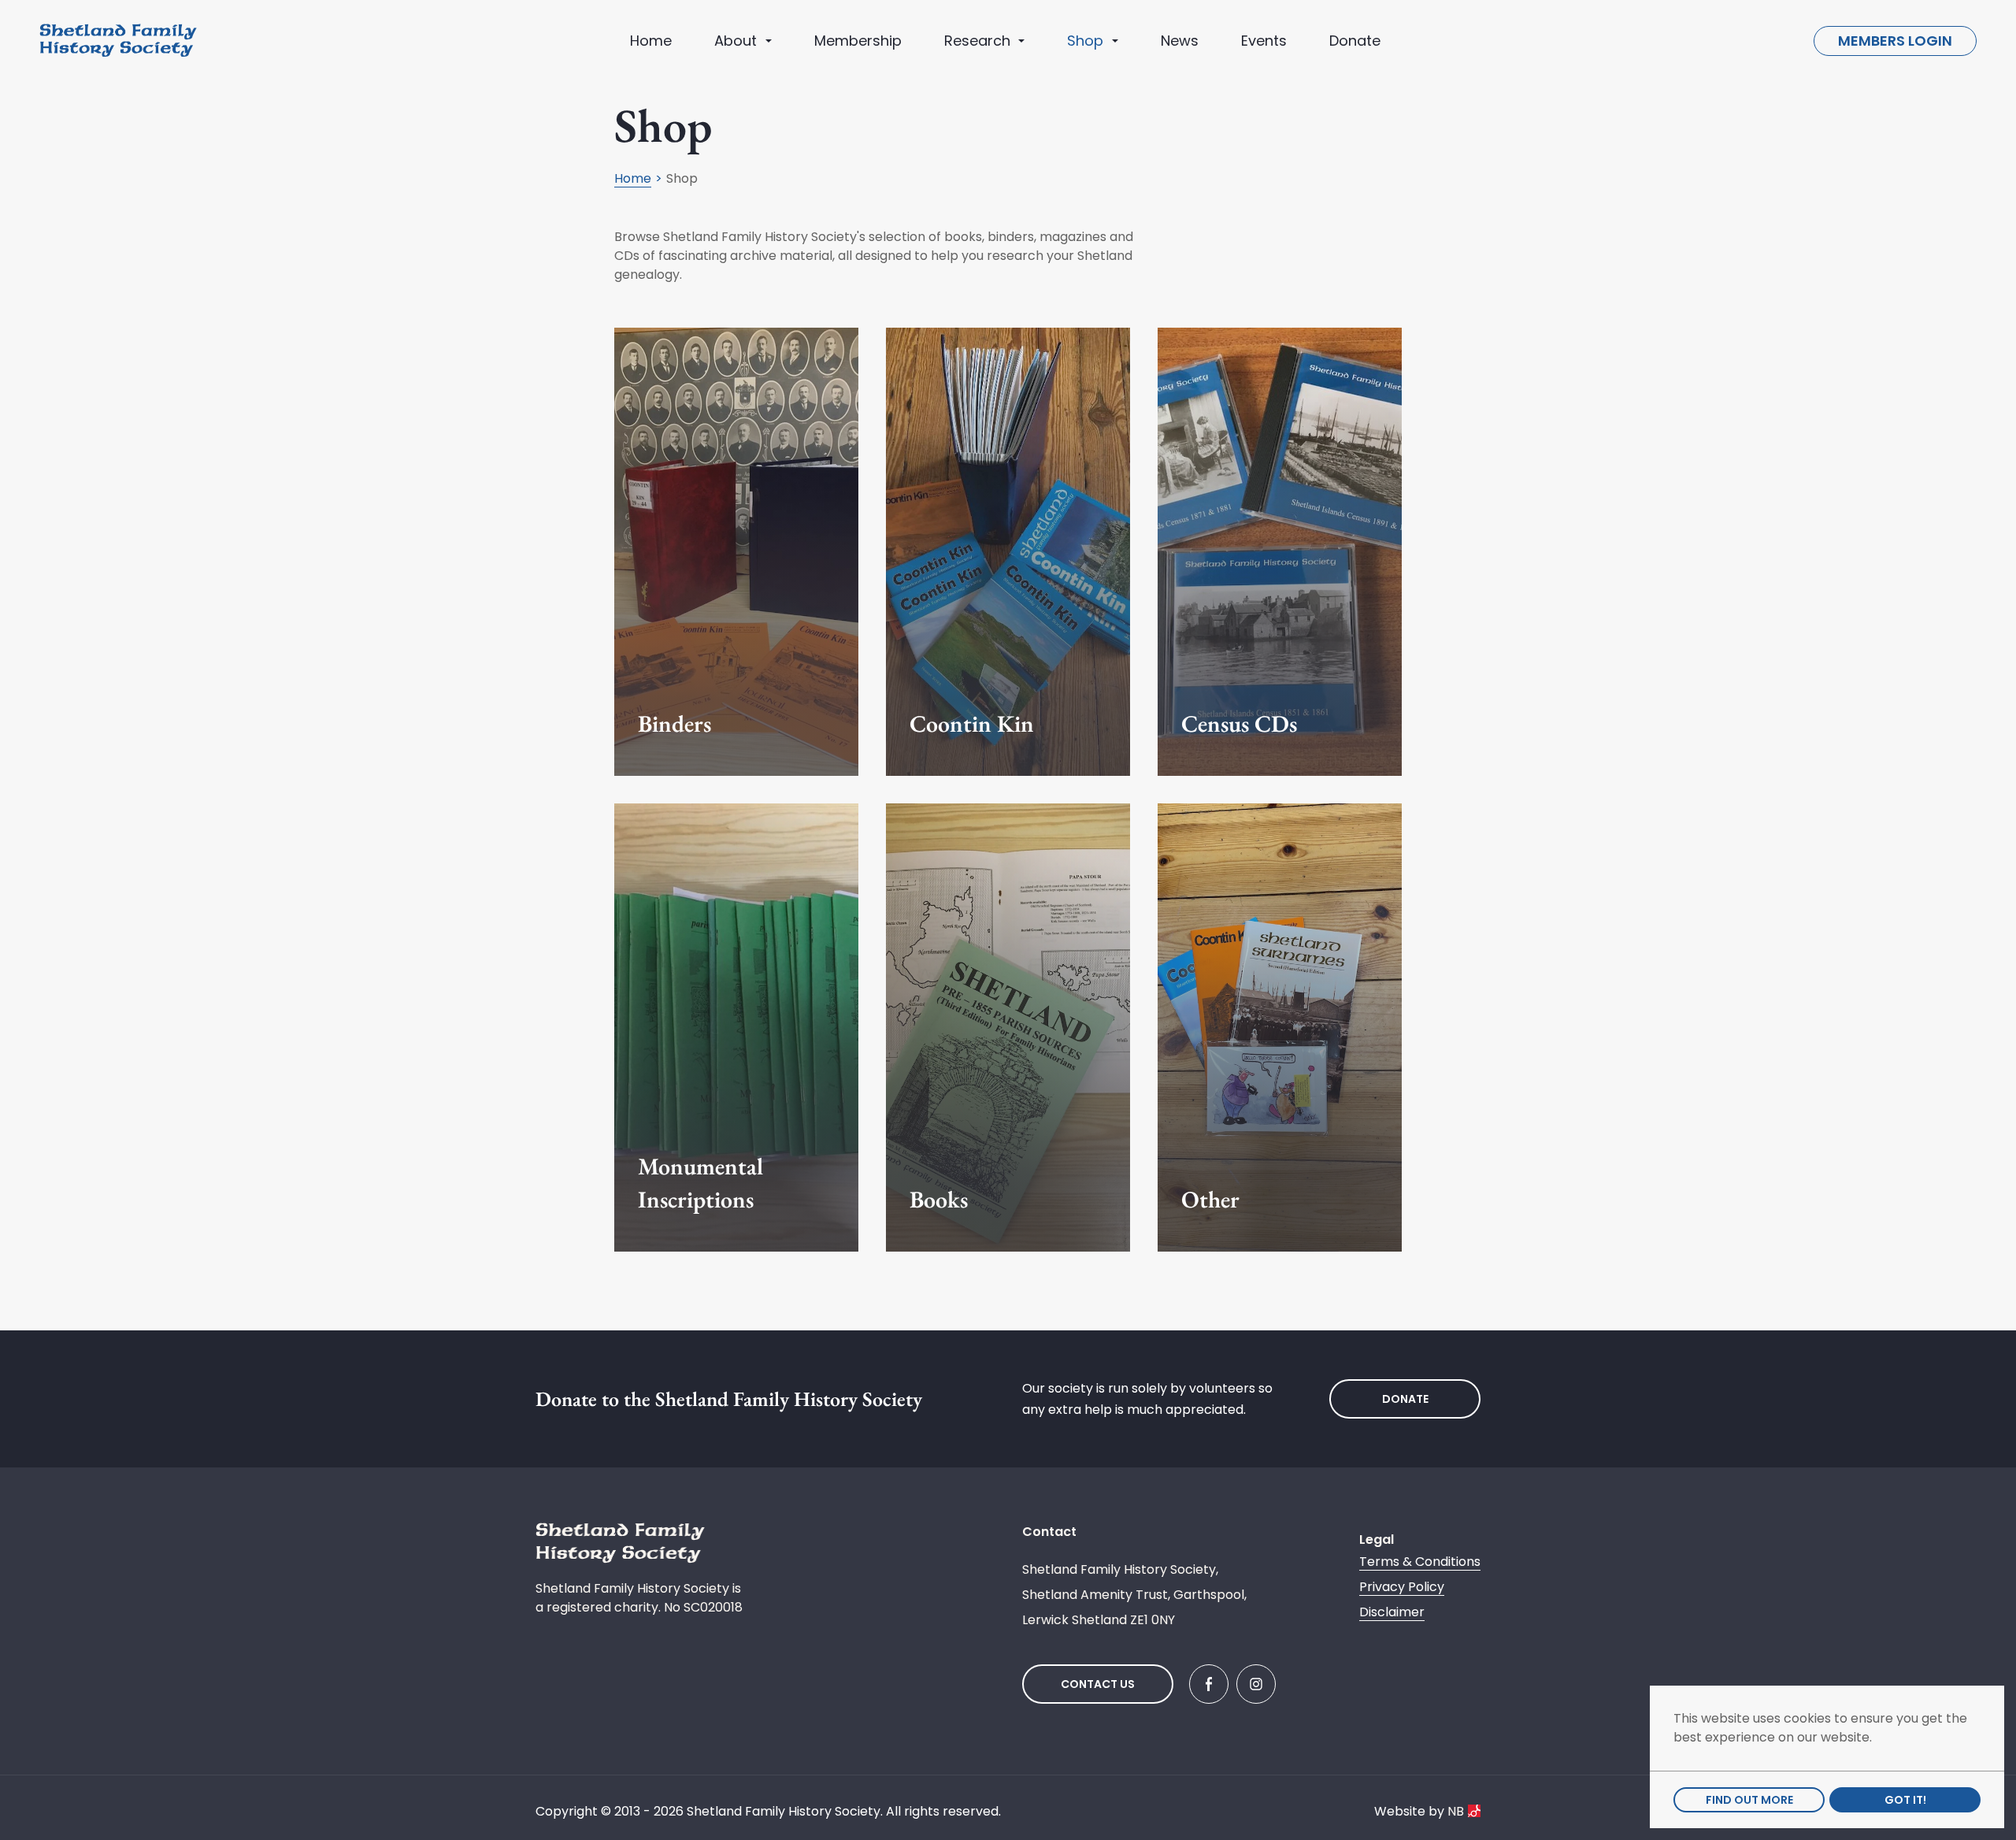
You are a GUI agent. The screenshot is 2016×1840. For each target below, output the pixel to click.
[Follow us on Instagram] (1256, 1684)
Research (977, 41)
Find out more (1749, 1800)
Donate (1355, 41)
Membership (858, 41)
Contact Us (1098, 1684)
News (1180, 41)
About (736, 41)
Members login (1895, 41)
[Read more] (736, 552)
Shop (1085, 41)
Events (1264, 41)
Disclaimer (1392, 1612)
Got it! (1905, 1800)
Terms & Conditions (1420, 1562)
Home (651, 41)
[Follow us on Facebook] (1209, 1684)
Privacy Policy (1402, 1587)
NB (1456, 1811)
